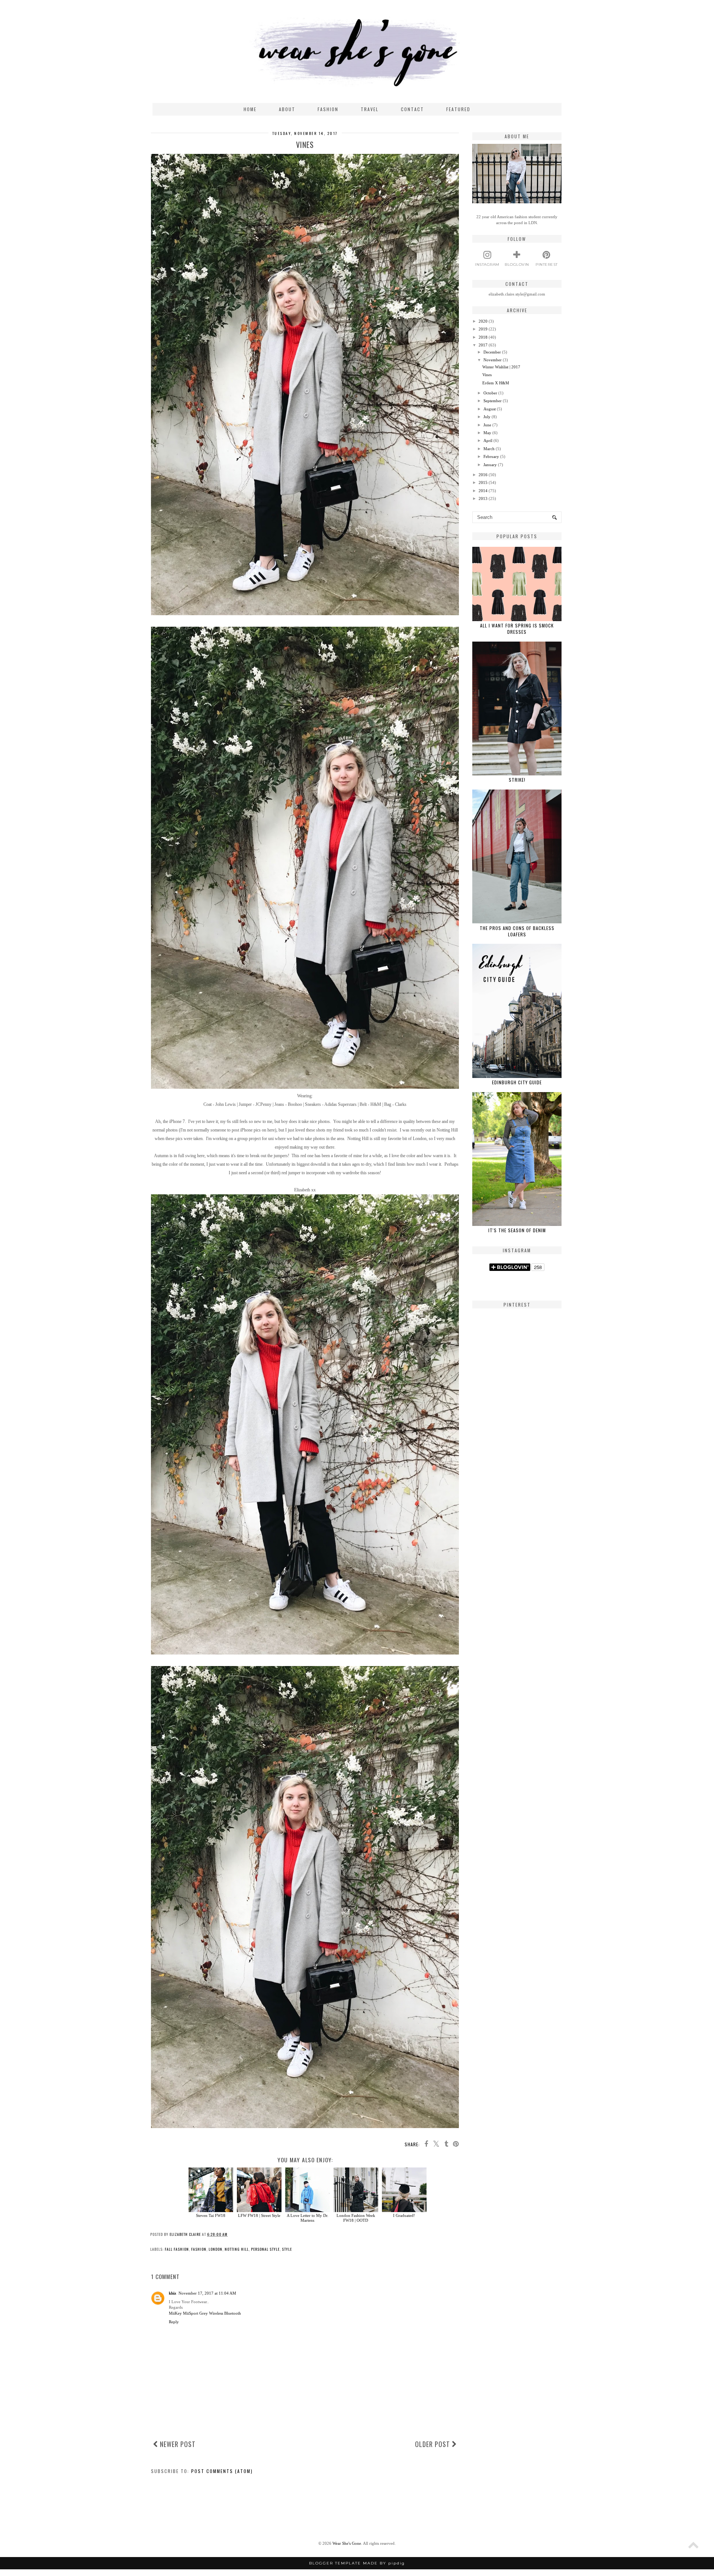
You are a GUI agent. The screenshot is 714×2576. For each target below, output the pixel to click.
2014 (483, 491)
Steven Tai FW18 (211, 2215)
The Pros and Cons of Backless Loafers (517, 931)
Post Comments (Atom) (222, 2471)
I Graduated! (404, 2215)
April (488, 440)
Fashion (328, 109)
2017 (483, 345)
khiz (173, 2293)
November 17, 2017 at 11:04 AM (207, 2293)
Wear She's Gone (347, 2543)
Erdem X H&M (496, 383)
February (491, 456)
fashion (199, 2249)
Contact (412, 109)
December (492, 352)
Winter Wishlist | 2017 (501, 367)
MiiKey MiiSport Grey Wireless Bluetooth (205, 2313)
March (489, 449)
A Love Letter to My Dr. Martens (308, 2218)
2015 (483, 482)
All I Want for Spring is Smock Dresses (517, 629)
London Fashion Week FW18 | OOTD (356, 2218)
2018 (483, 337)
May (487, 433)
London (216, 2249)
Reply (174, 2322)
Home (250, 109)
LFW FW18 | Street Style (259, 2215)
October (490, 393)
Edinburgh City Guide (517, 1082)
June (487, 425)
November (493, 360)
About (287, 109)
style (287, 2249)
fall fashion (177, 2249)
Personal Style (265, 2249)
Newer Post (177, 2444)
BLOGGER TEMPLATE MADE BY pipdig (357, 2563)
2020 (483, 321)
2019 (483, 329)
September (493, 401)
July (487, 417)
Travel (370, 109)
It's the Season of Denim (517, 1230)
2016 (483, 475)
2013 (483, 498)
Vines (487, 375)
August (490, 409)
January (490, 465)
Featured (458, 109)
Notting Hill (237, 2249)
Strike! (517, 780)
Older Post (433, 2444)
